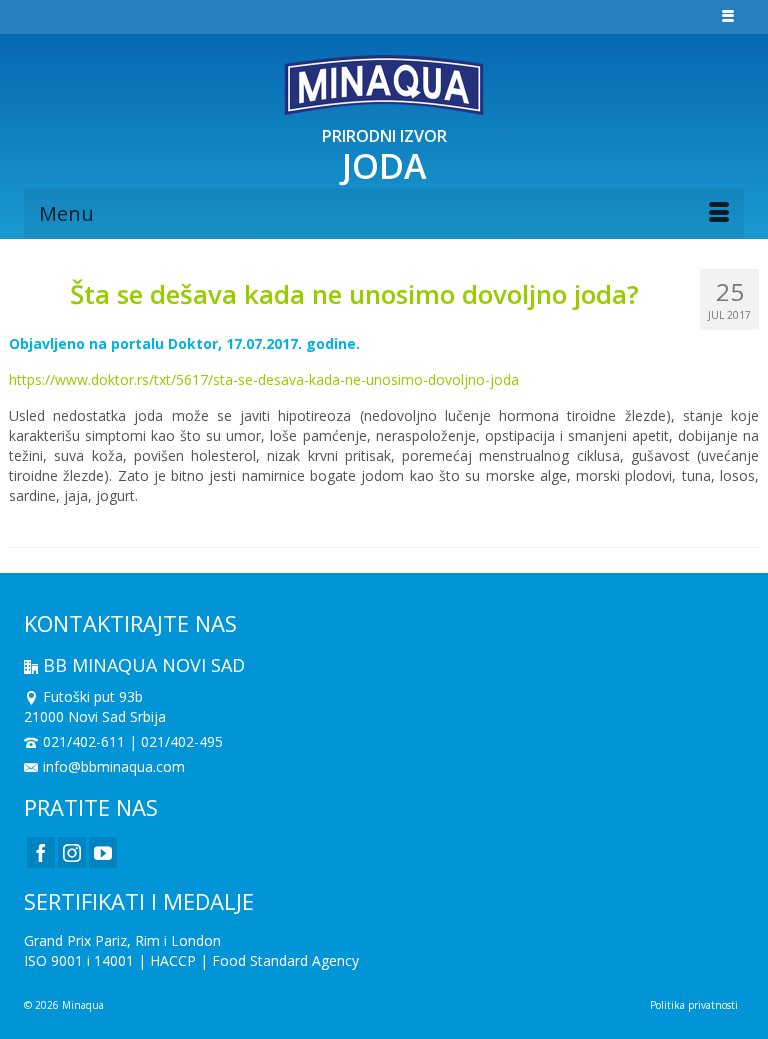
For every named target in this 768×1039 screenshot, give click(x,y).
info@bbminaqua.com (114, 766)
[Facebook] (41, 852)
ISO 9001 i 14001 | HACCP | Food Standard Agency (191, 960)
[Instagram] (72, 852)
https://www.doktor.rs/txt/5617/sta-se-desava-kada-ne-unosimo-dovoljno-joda (264, 379)
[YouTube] (103, 852)
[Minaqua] (384, 85)
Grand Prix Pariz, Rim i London (122, 940)
